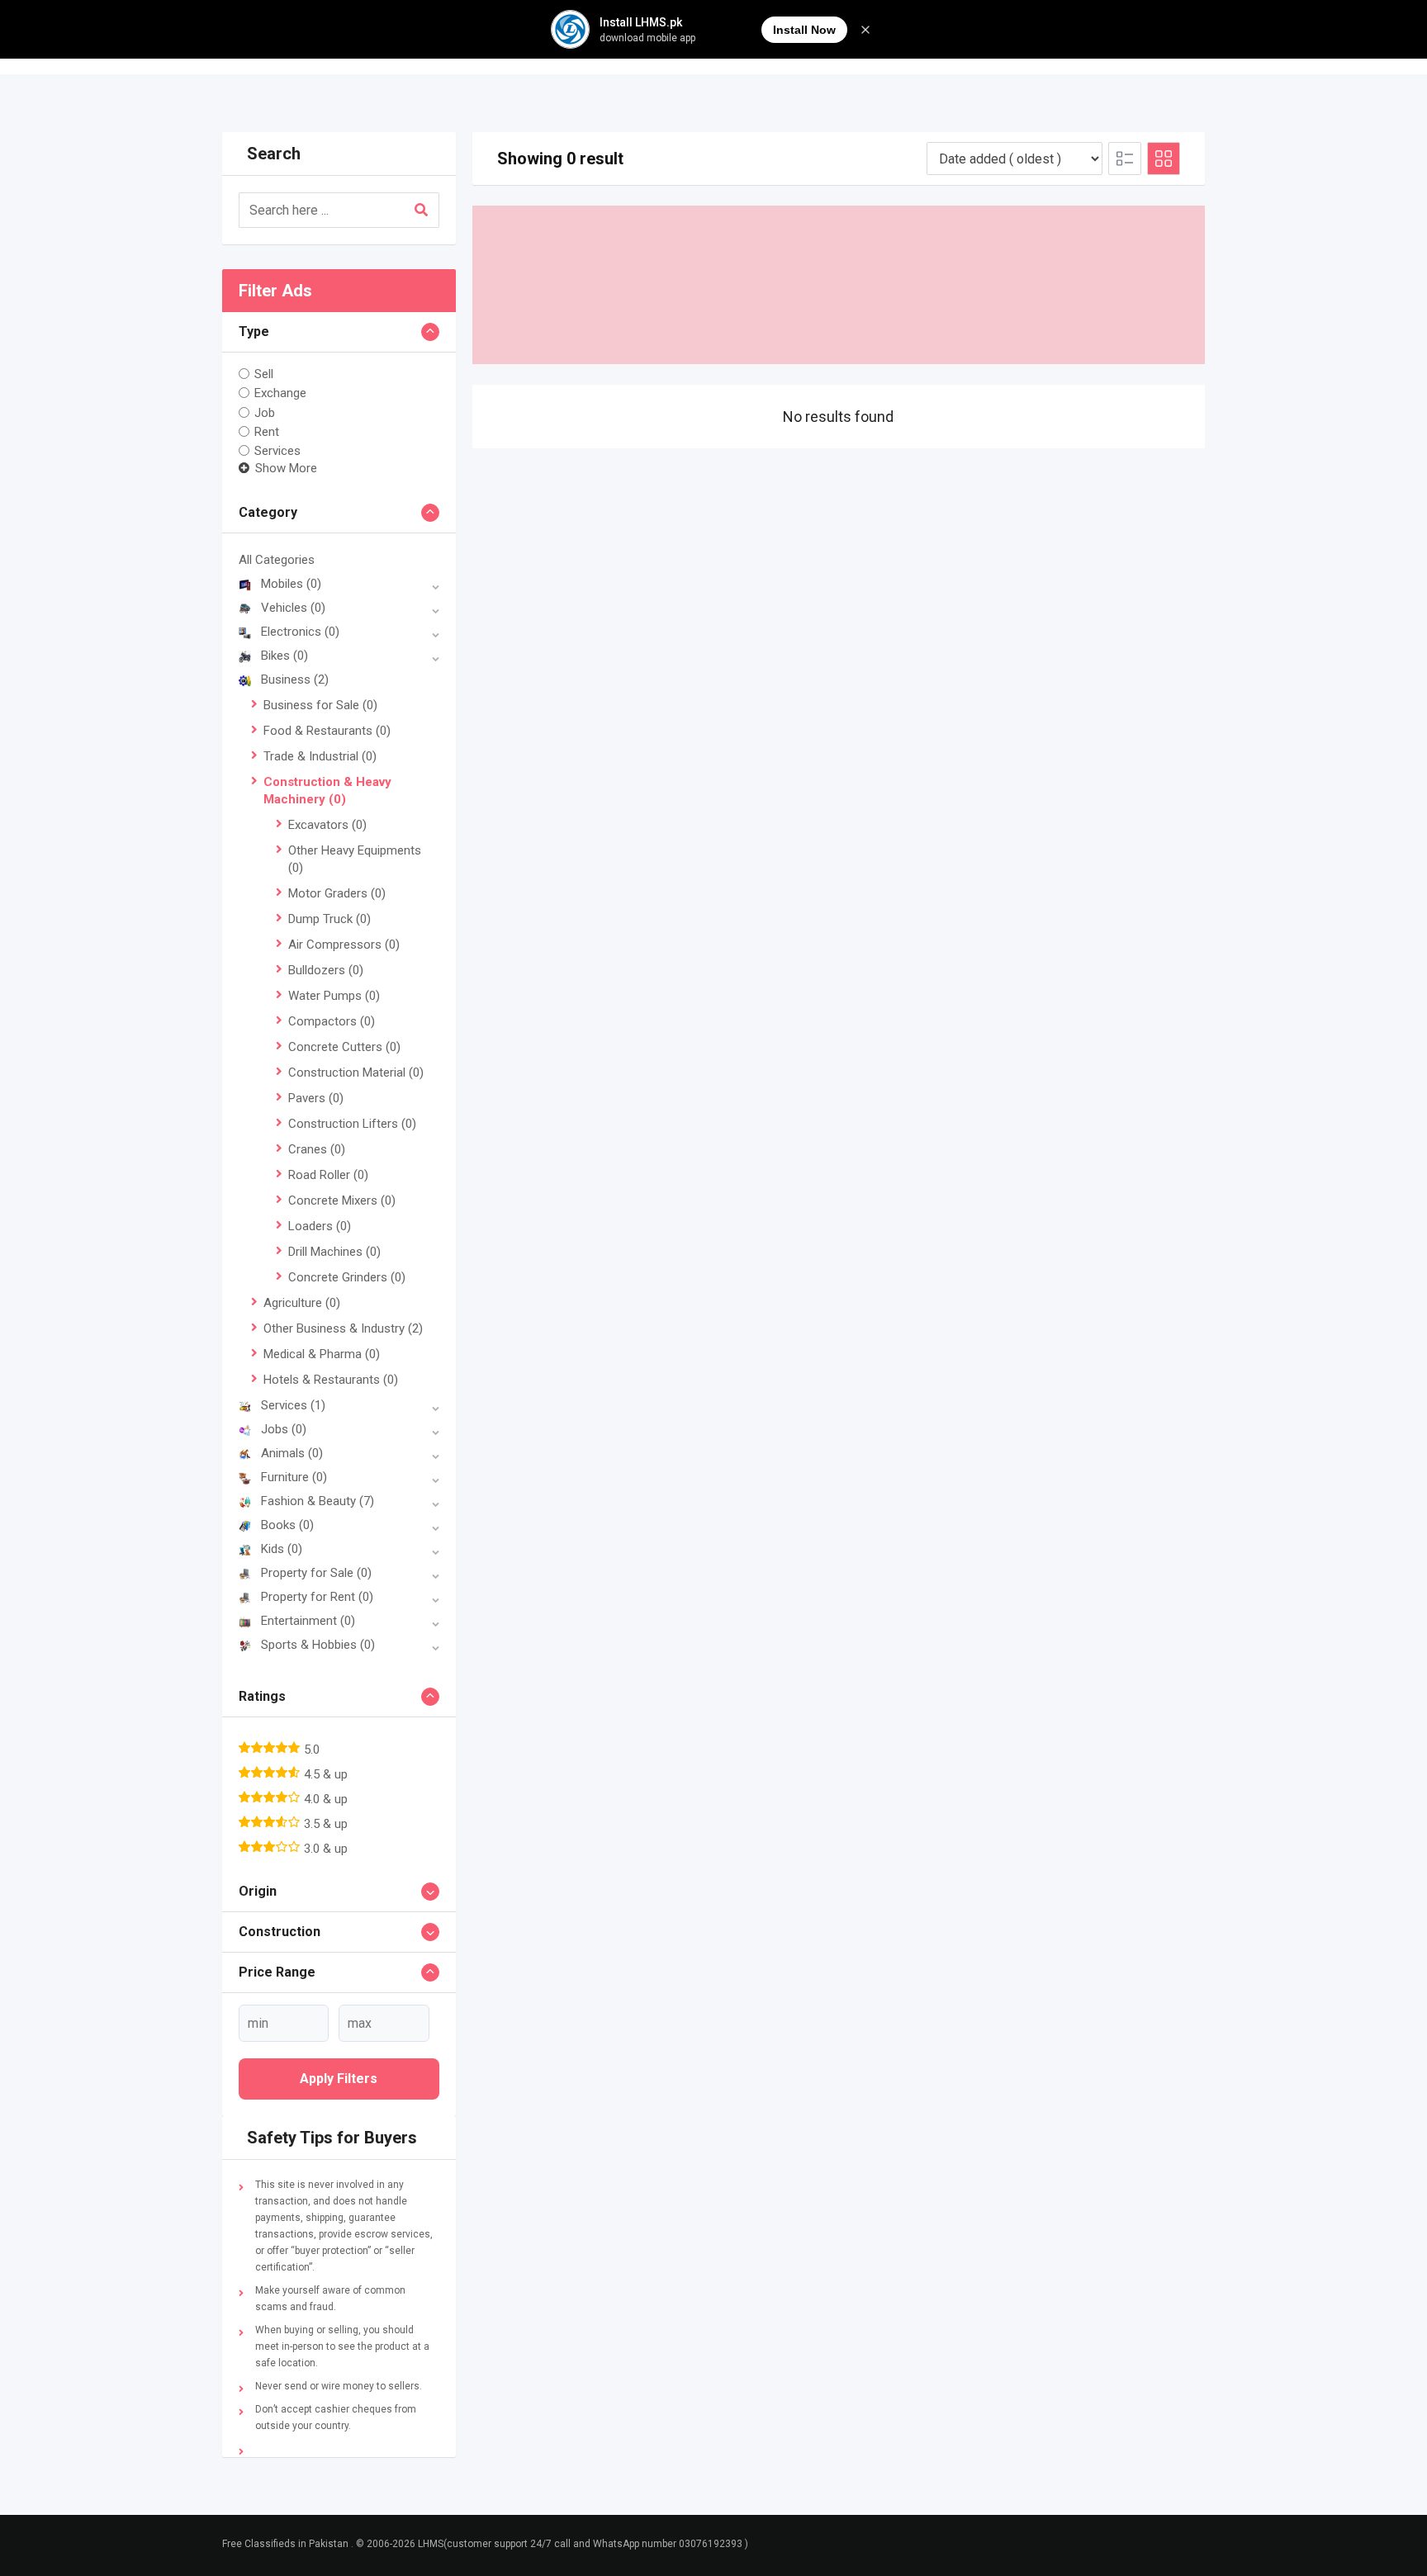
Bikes (284, 656)
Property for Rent (317, 1597)
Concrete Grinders (347, 1277)
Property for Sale (316, 1573)
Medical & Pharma (322, 1354)
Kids (282, 1549)
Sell (264, 374)
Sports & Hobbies (318, 1645)
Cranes (317, 1149)
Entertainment (308, 1621)
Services (277, 451)
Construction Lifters (352, 1124)
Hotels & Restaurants (331, 1380)
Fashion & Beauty (318, 1501)
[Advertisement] (839, 285)
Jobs (284, 1429)
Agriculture (302, 1303)
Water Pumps (334, 996)
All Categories (277, 560)
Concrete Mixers (342, 1200)
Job (265, 412)
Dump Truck (329, 919)
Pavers (316, 1098)
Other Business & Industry (343, 1328)
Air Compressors (344, 945)
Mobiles (291, 584)
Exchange (280, 393)
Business (295, 680)
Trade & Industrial (320, 756)
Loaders (320, 1226)
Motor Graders (337, 893)
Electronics (300, 632)
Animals (292, 1453)
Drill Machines (334, 1252)
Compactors (332, 1021)
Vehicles (293, 608)
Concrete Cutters (344, 1047)
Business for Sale (320, 705)
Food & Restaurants (327, 731)
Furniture (294, 1477)
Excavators (327, 825)
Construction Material (356, 1073)
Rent (267, 432)
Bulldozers (326, 970)
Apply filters (339, 2079)
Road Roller (328, 1175)
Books (287, 1525)
